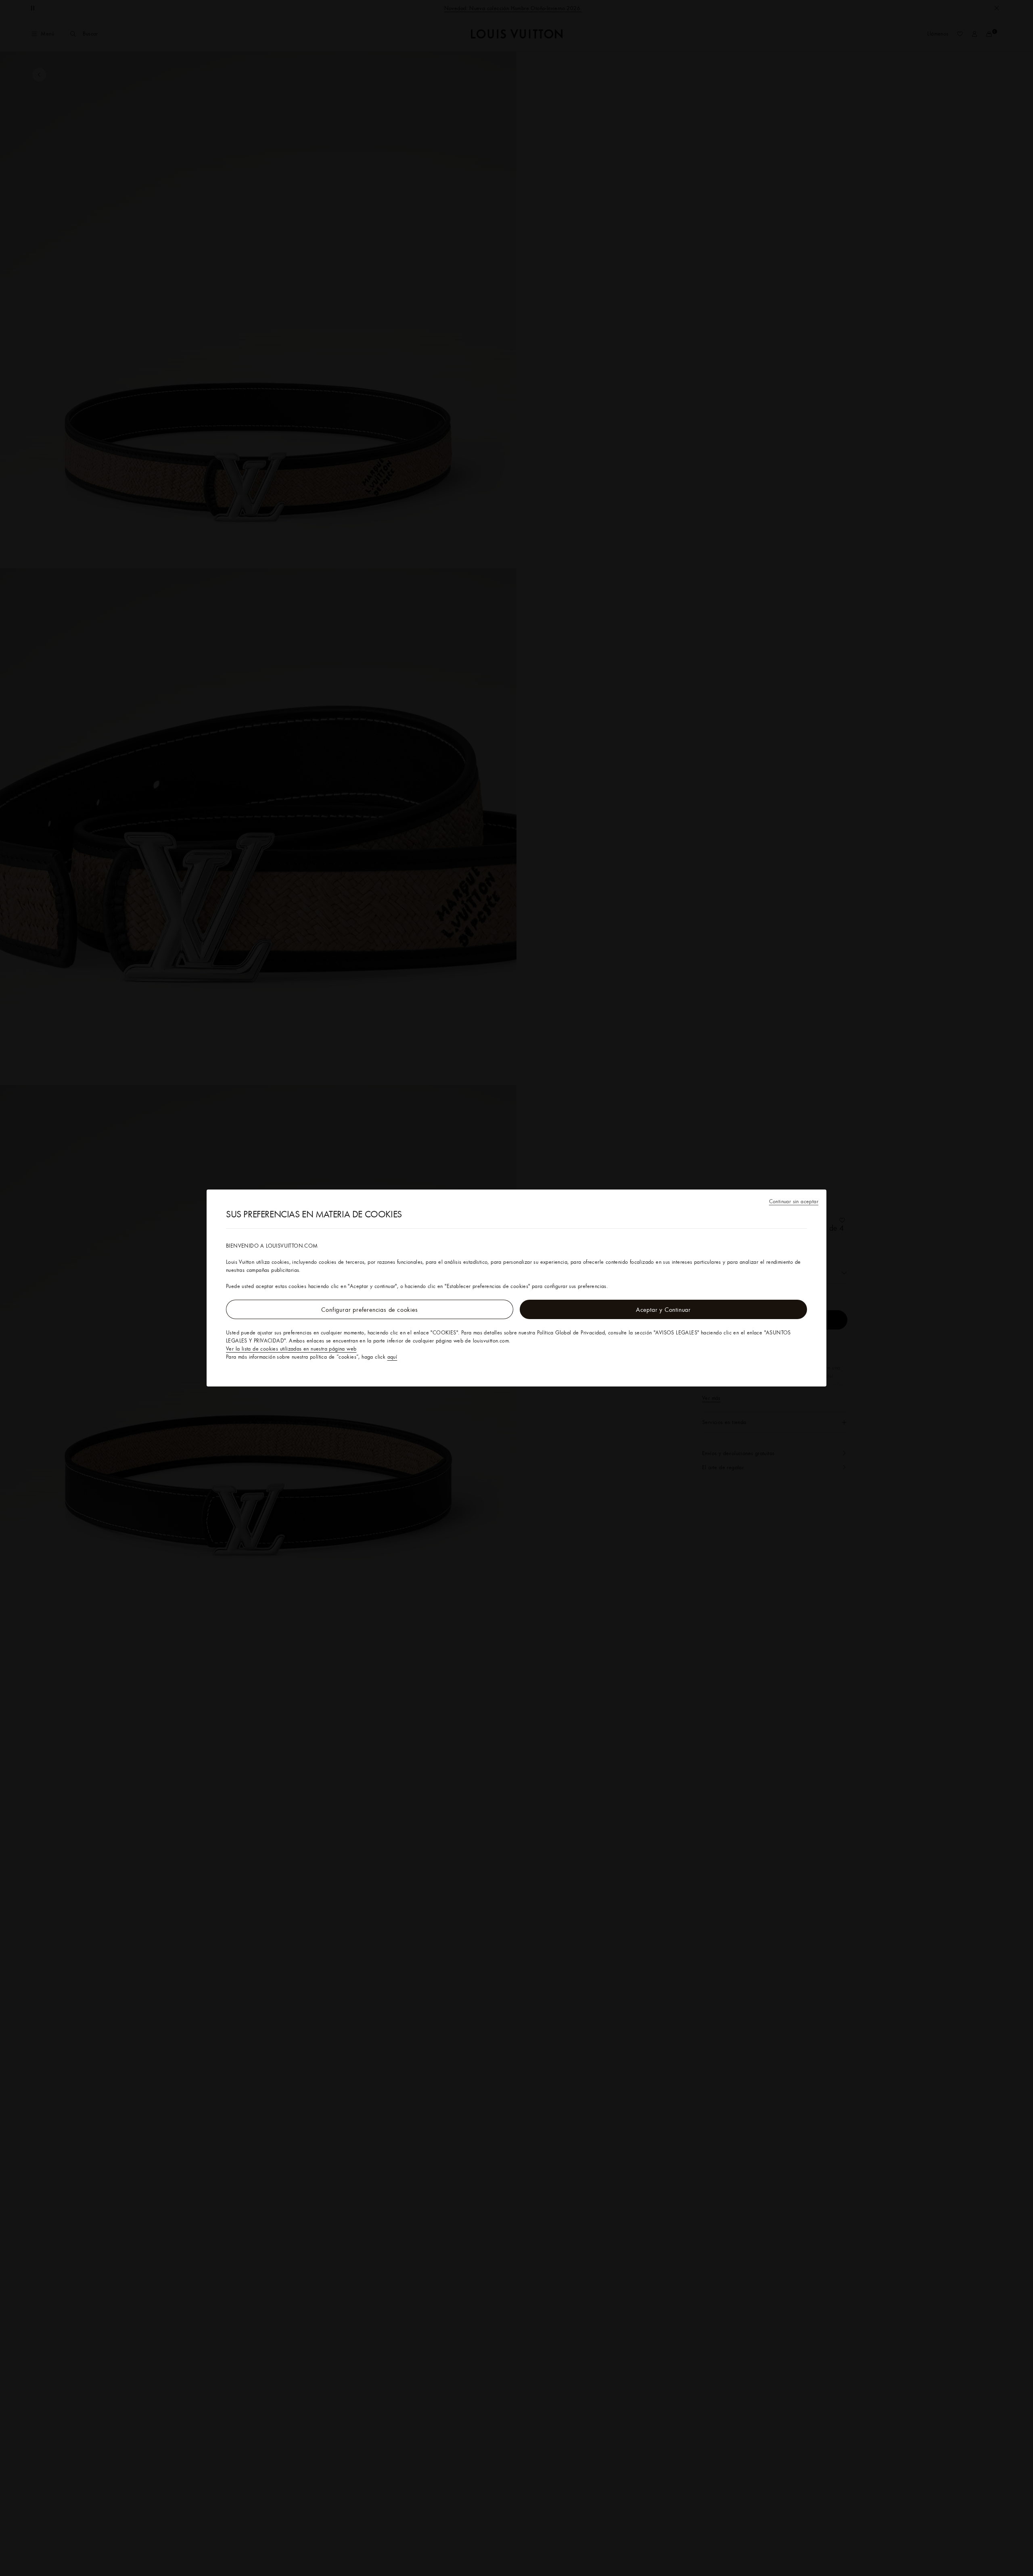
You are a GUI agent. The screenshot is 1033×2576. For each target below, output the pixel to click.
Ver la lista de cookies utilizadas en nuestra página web (291, 1349)
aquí (392, 1357)
